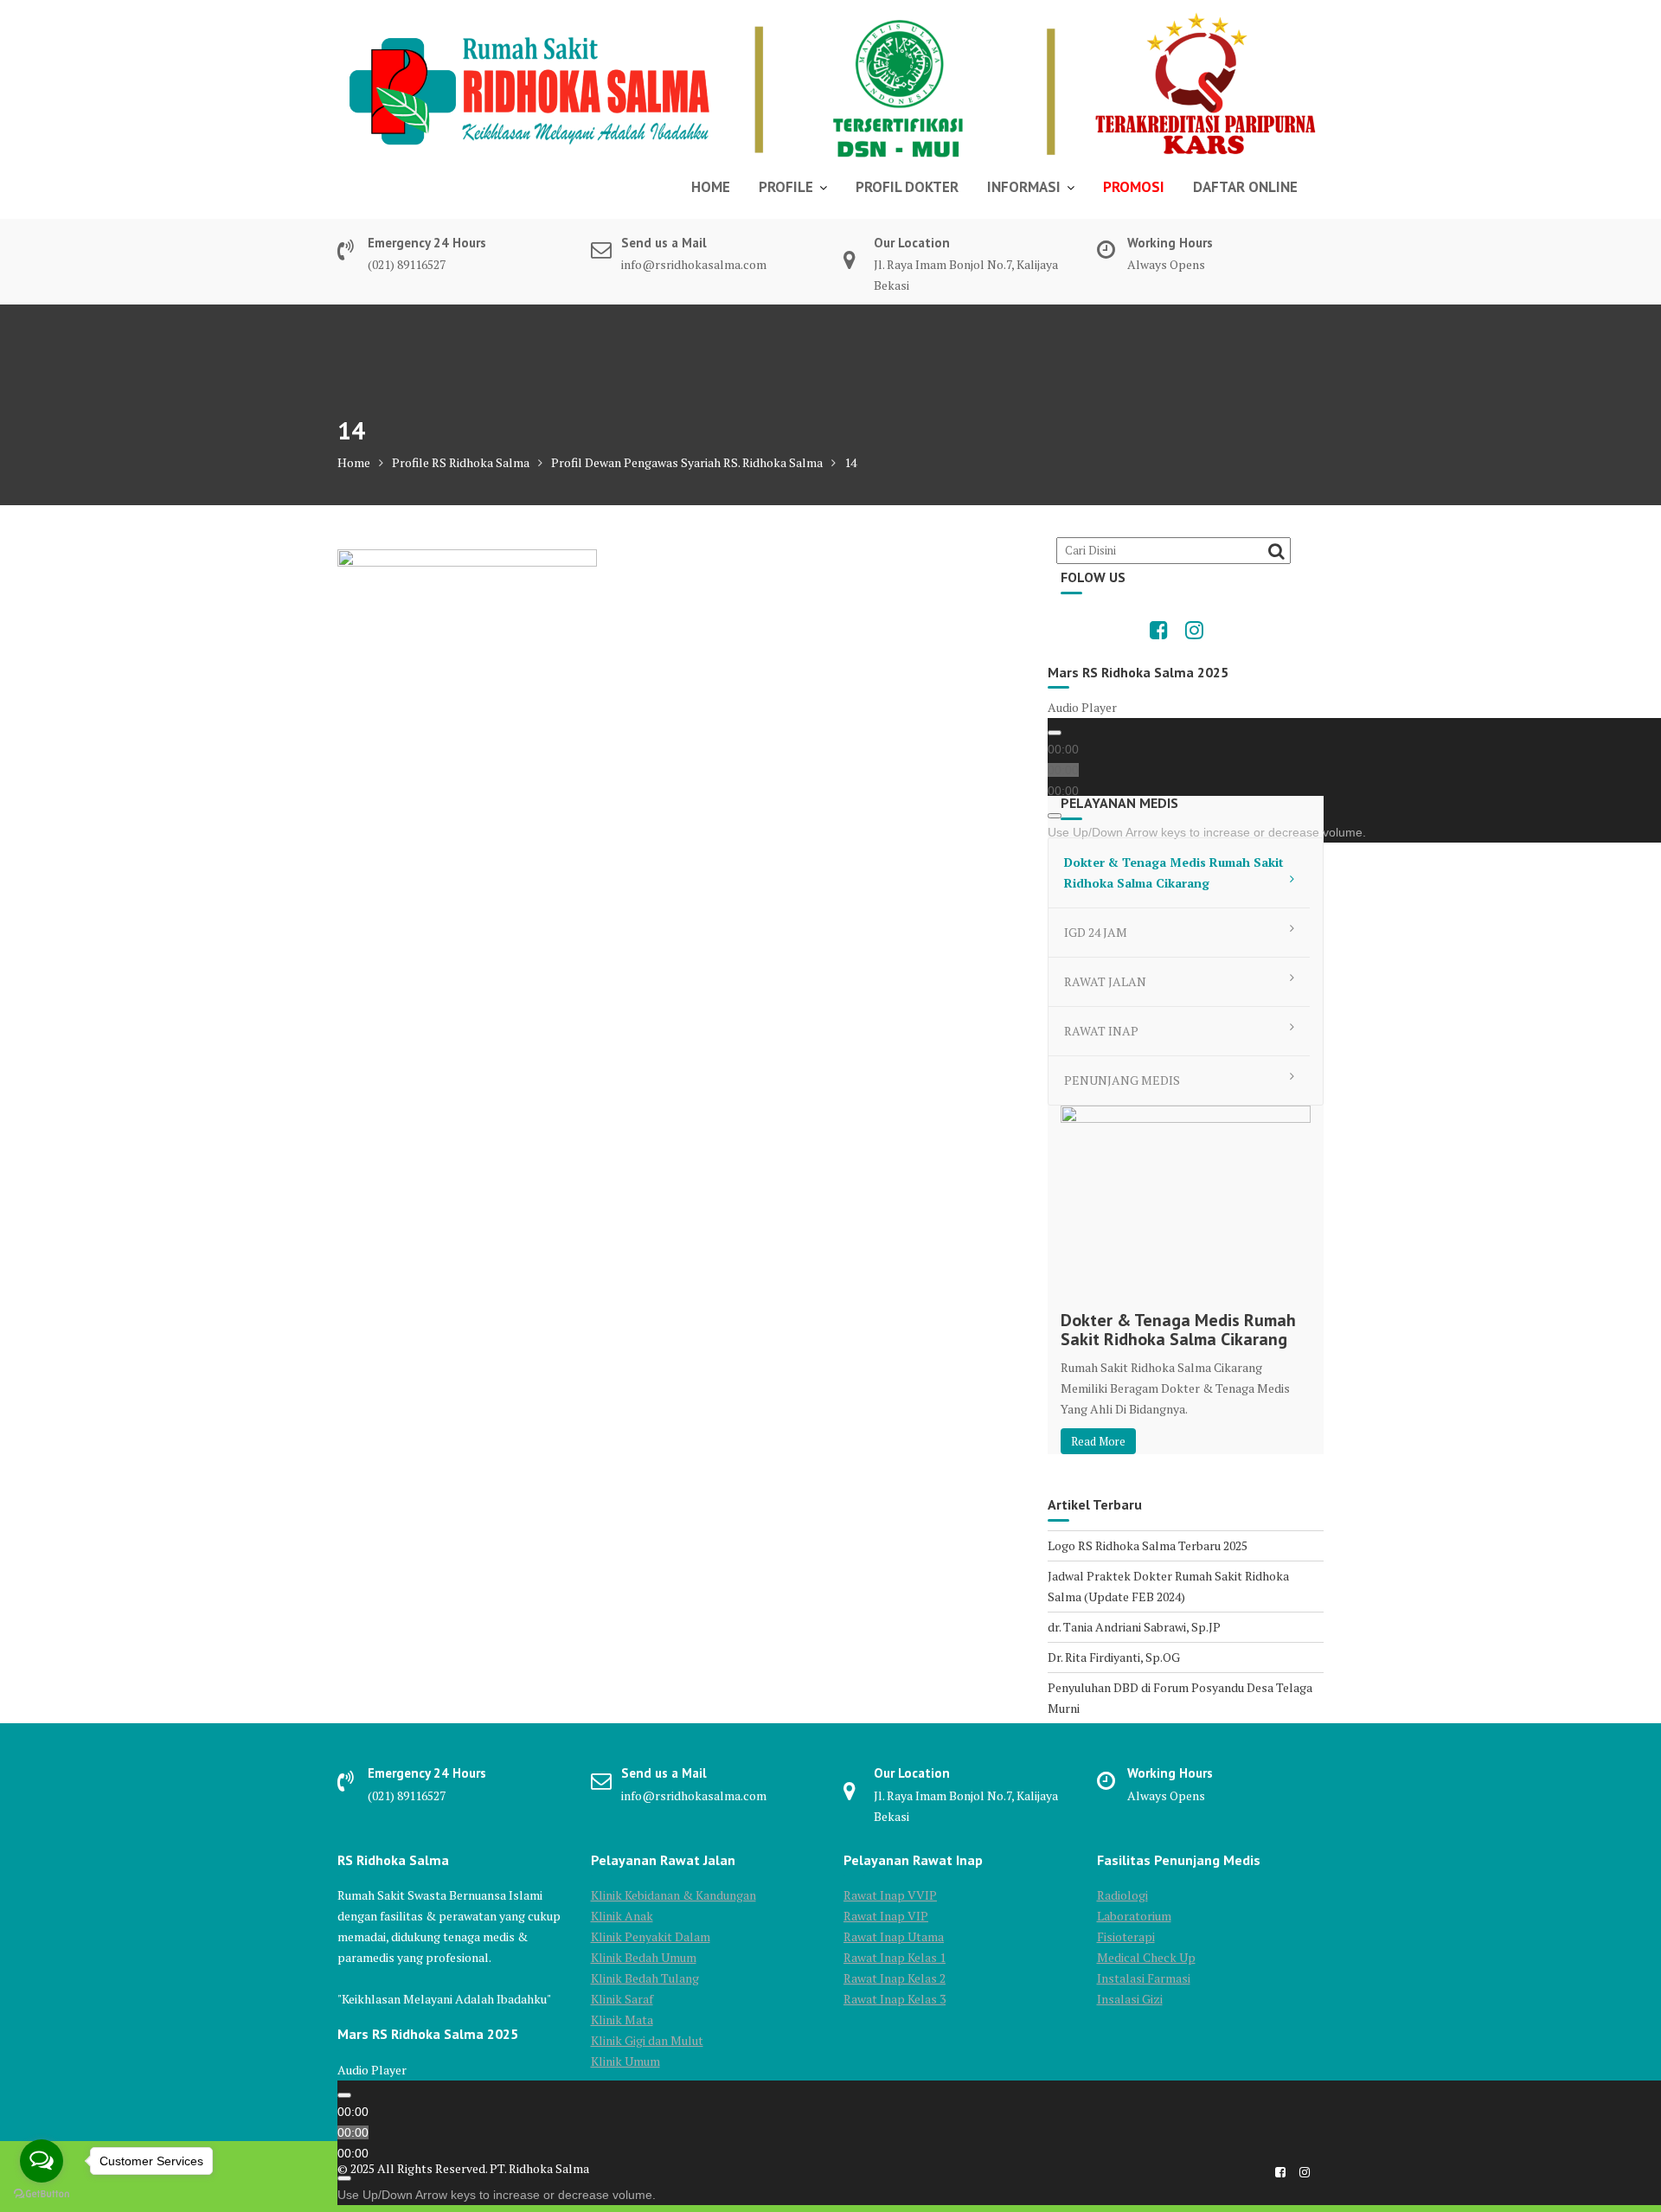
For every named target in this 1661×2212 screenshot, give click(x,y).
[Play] (1055, 733)
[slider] (1207, 832)
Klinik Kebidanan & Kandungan (673, 1895)
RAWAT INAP (1101, 1031)
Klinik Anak (622, 1916)
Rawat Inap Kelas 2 (895, 1978)
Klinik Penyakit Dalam (651, 1936)
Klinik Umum (625, 2061)
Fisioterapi (1126, 1936)
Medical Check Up (1146, 1957)
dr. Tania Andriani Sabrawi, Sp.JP (1134, 1627)
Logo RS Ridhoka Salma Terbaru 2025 (1148, 1545)
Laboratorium (1134, 1916)
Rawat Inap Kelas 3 (895, 1999)
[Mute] (1055, 816)
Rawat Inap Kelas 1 (895, 1957)
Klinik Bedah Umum (644, 1957)
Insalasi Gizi (1130, 1999)
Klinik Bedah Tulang (645, 1978)
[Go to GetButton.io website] (42, 2194)
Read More (1098, 1441)
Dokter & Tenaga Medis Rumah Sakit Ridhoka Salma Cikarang (1174, 872)
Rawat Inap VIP (886, 1916)
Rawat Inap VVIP (890, 1895)
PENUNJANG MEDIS (1122, 1080)
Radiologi (1122, 1895)
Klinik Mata (622, 2020)
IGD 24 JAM (1096, 932)
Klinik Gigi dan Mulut (647, 2040)
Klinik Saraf (622, 1999)
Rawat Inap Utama (894, 1936)
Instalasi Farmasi (1144, 1978)
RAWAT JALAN (1105, 981)
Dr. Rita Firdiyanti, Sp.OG (1114, 1657)
